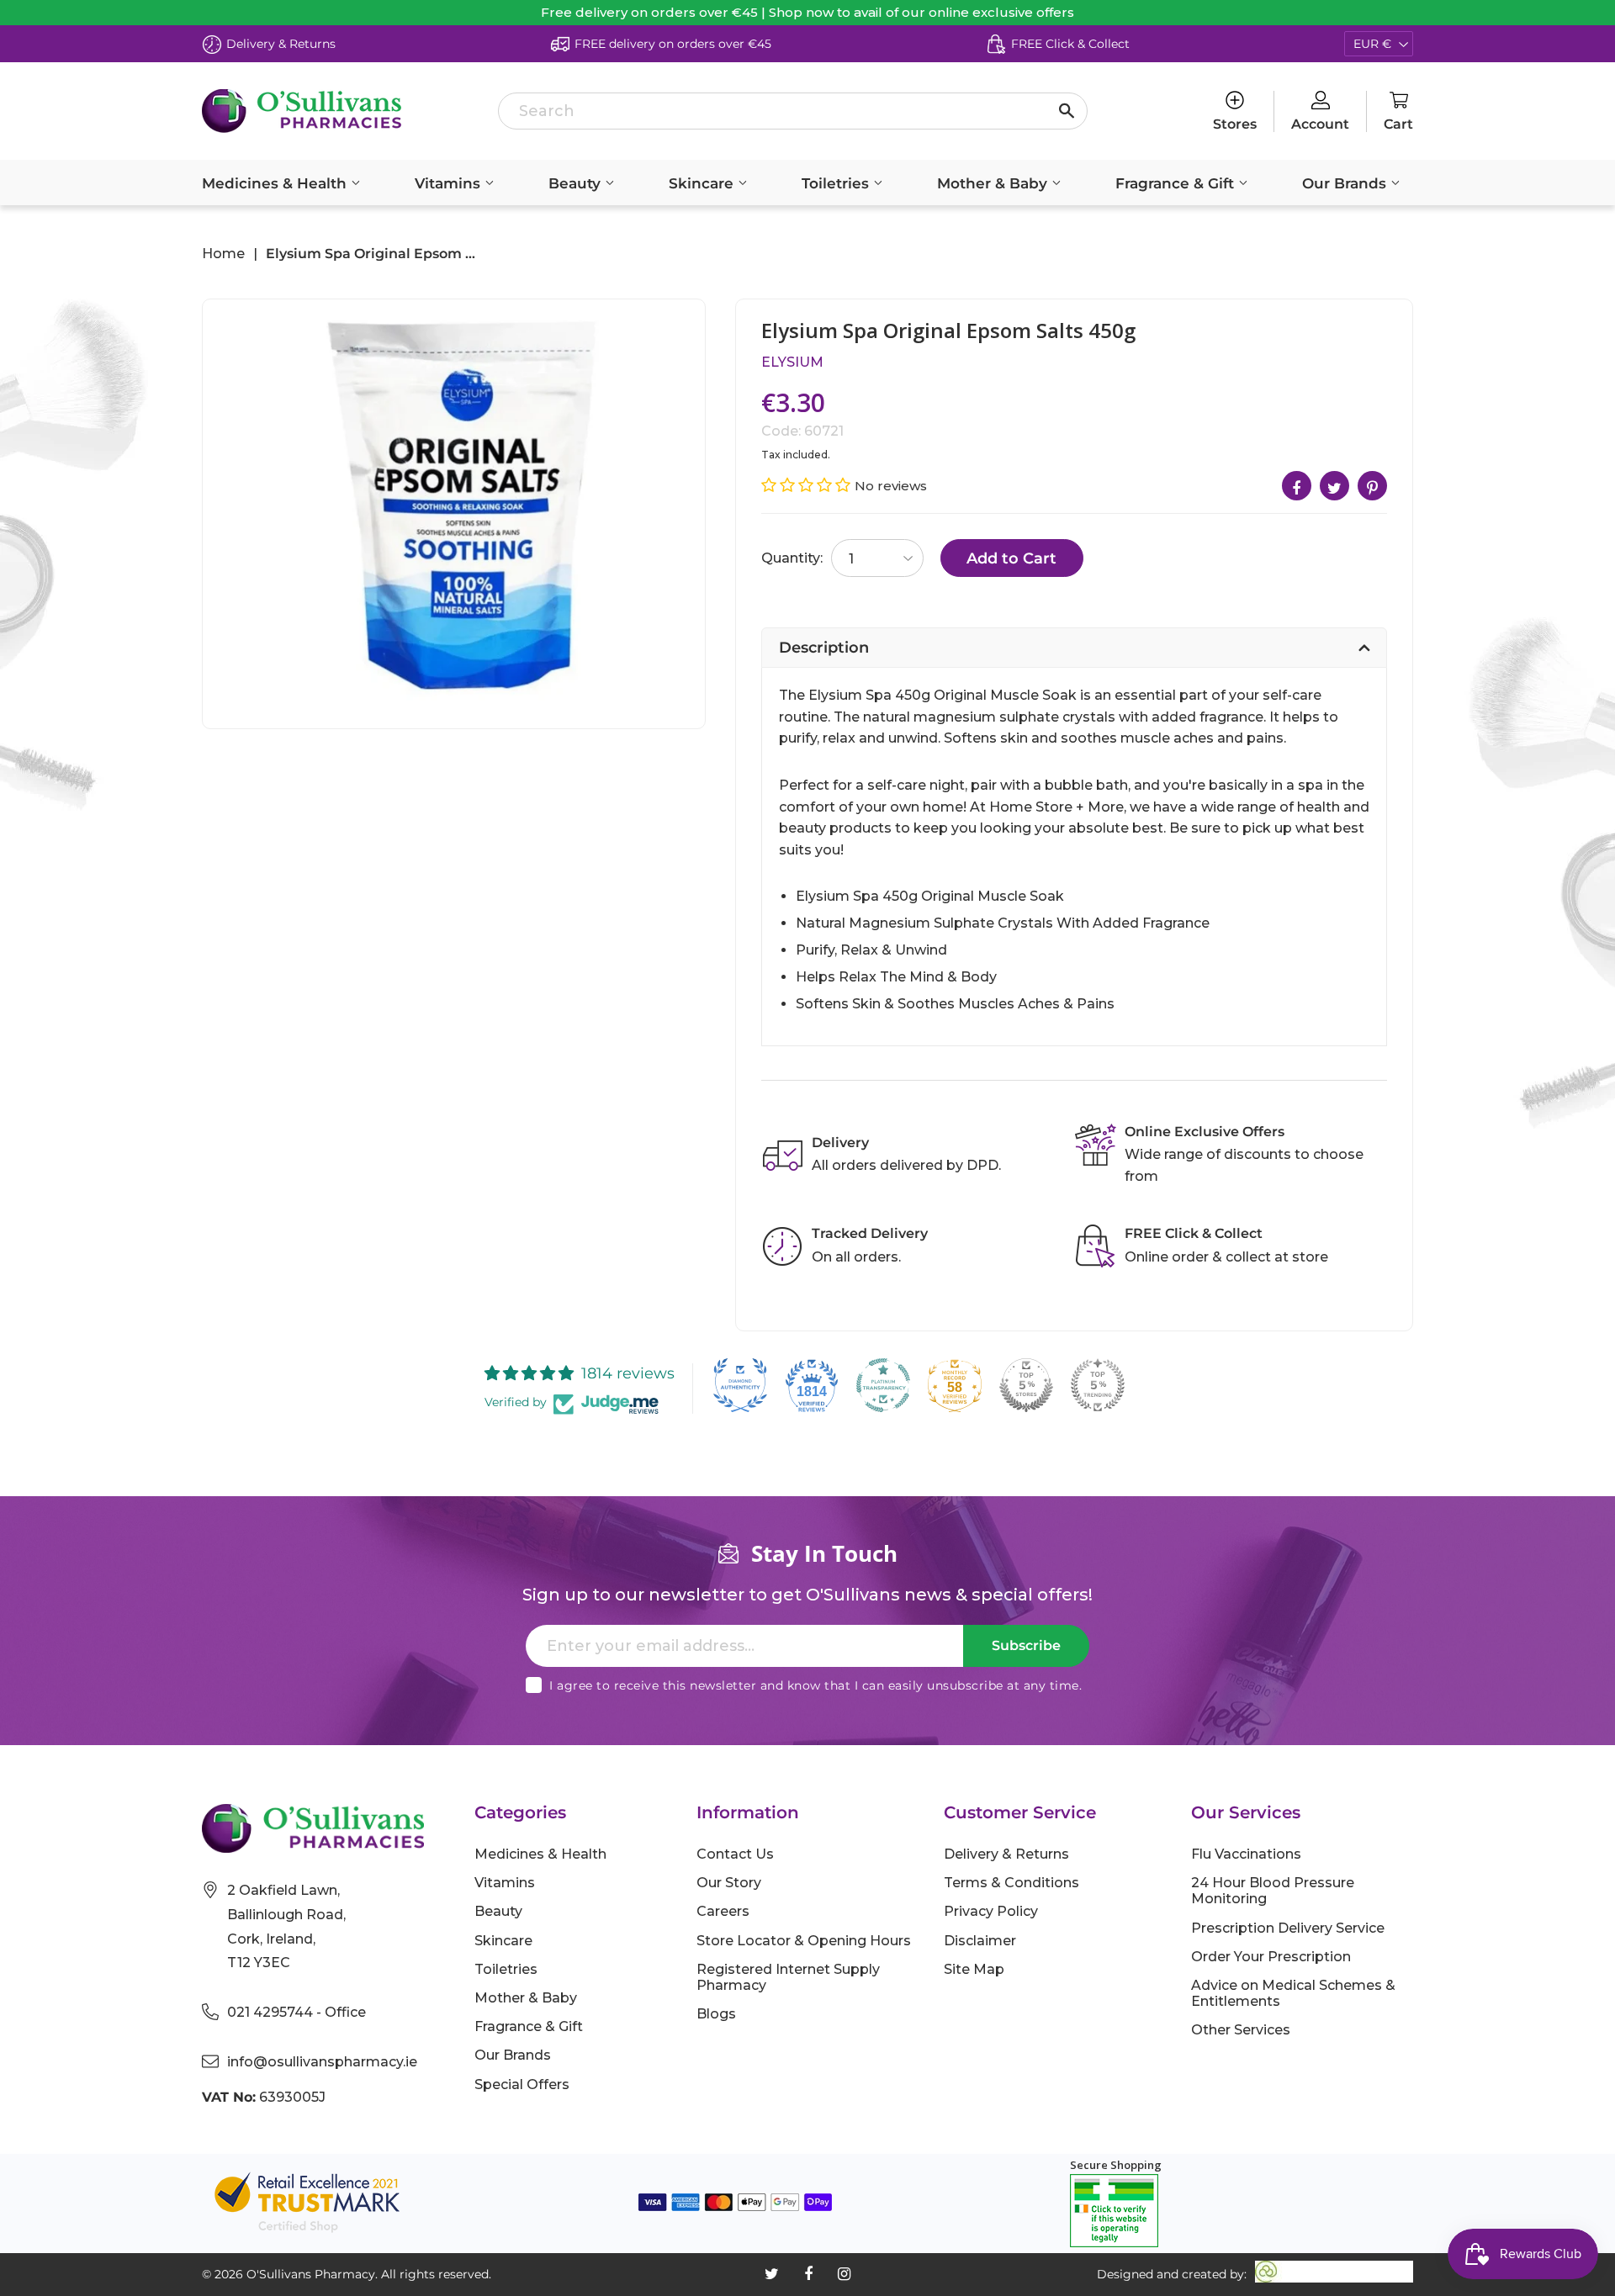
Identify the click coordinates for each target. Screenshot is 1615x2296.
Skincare (703, 183)
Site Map (974, 1969)
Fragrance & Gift (1177, 183)
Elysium (792, 362)
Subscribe (1026, 1645)
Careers (723, 1911)
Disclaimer (980, 1941)
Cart (1398, 124)
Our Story (729, 1883)
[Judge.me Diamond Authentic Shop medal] (740, 1385)
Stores (1235, 124)
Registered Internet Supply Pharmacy (788, 1977)
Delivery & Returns (1006, 1854)
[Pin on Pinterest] (1372, 486)
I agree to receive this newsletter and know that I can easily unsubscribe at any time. (815, 1685)
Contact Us (735, 1854)
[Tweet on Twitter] (1334, 486)
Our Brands (1346, 183)
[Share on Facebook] (1297, 486)
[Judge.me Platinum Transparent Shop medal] (883, 1385)
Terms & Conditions (1011, 1883)
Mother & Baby (994, 183)
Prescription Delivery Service (1288, 1928)
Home (223, 254)
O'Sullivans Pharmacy (311, 2274)
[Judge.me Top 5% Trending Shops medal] (1098, 1385)
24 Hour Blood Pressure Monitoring (1273, 1891)
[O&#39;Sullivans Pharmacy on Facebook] (808, 2274)
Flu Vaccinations (1246, 1854)
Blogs (716, 2014)
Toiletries (837, 183)
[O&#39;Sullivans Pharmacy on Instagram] (844, 2274)
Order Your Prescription (1271, 1957)
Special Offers (522, 2084)
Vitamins (450, 183)
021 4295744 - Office (297, 2012)
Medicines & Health (276, 183)
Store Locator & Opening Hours (804, 1941)
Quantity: (792, 558)
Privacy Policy (991, 1911)
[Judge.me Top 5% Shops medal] (1026, 1385)
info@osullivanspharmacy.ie (322, 2062)
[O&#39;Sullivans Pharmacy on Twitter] (772, 2274)
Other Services (1241, 2030)
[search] (793, 111)
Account (1320, 124)
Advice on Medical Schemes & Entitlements (1293, 1993)
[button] (808, 485)
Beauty (577, 183)
